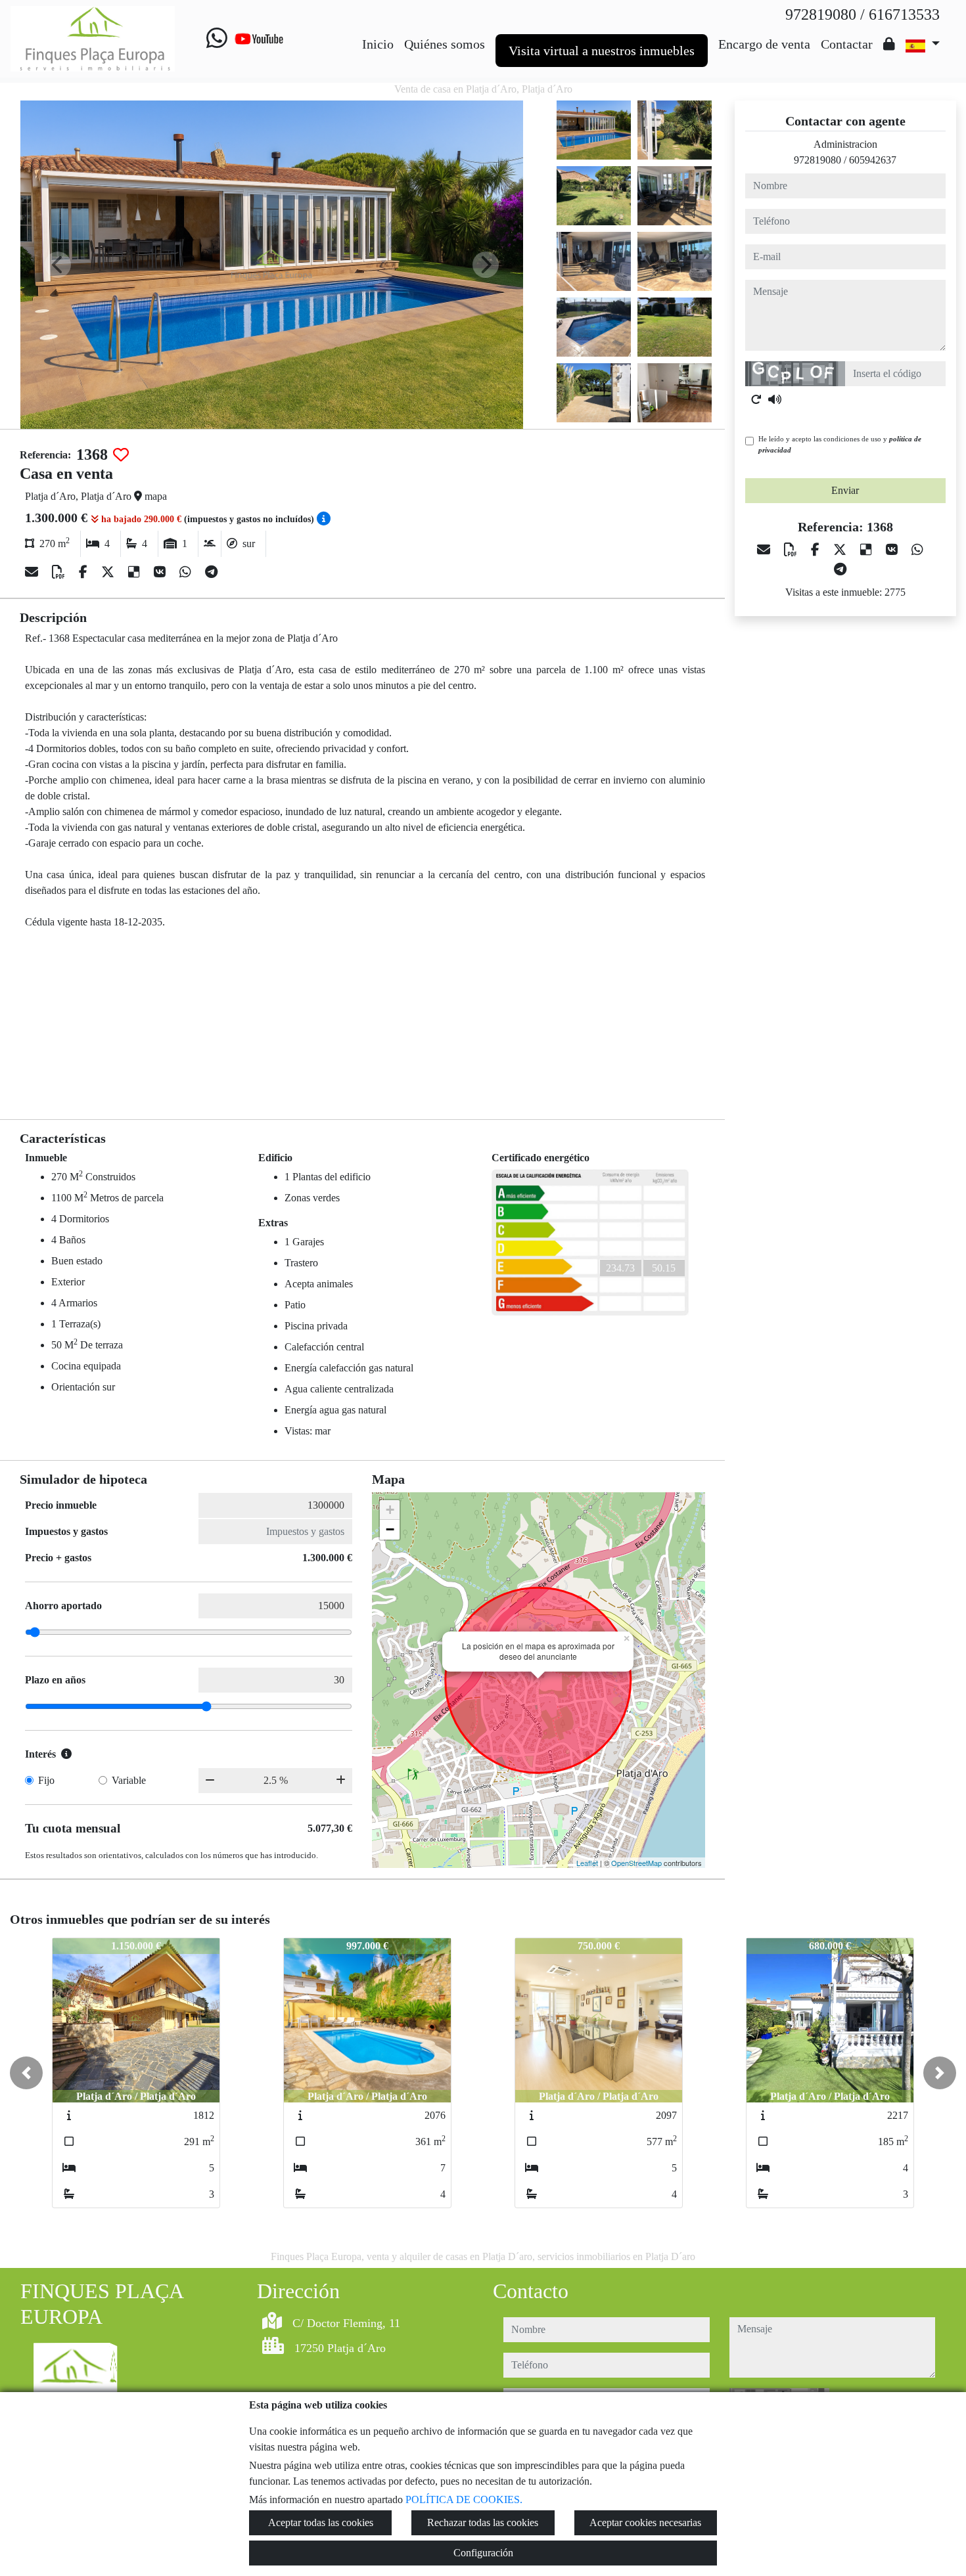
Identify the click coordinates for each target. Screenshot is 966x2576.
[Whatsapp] (217, 39)
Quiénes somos (445, 44)
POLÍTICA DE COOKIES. (464, 2499)
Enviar (845, 490)
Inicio (378, 44)
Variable (129, 1780)
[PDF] (60, 572)
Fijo (46, 1780)
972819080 (817, 160)
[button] (26, 2073)
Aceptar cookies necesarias (645, 2522)
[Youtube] (259, 39)
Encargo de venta (764, 44)
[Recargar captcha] (756, 399)
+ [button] (390, 1510)
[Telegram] (211, 572)
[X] (109, 572)
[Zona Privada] (889, 44)
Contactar (847, 44)
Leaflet (587, 1863)
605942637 (873, 160)
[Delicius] (136, 572)
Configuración (483, 2553)
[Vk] (161, 572)
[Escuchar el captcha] (775, 399)
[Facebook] (85, 572)
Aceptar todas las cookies (321, 2522)
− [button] (390, 1529)
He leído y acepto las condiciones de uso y (840, 444)
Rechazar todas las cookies (483, 2522)
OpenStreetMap (636, 1863)
